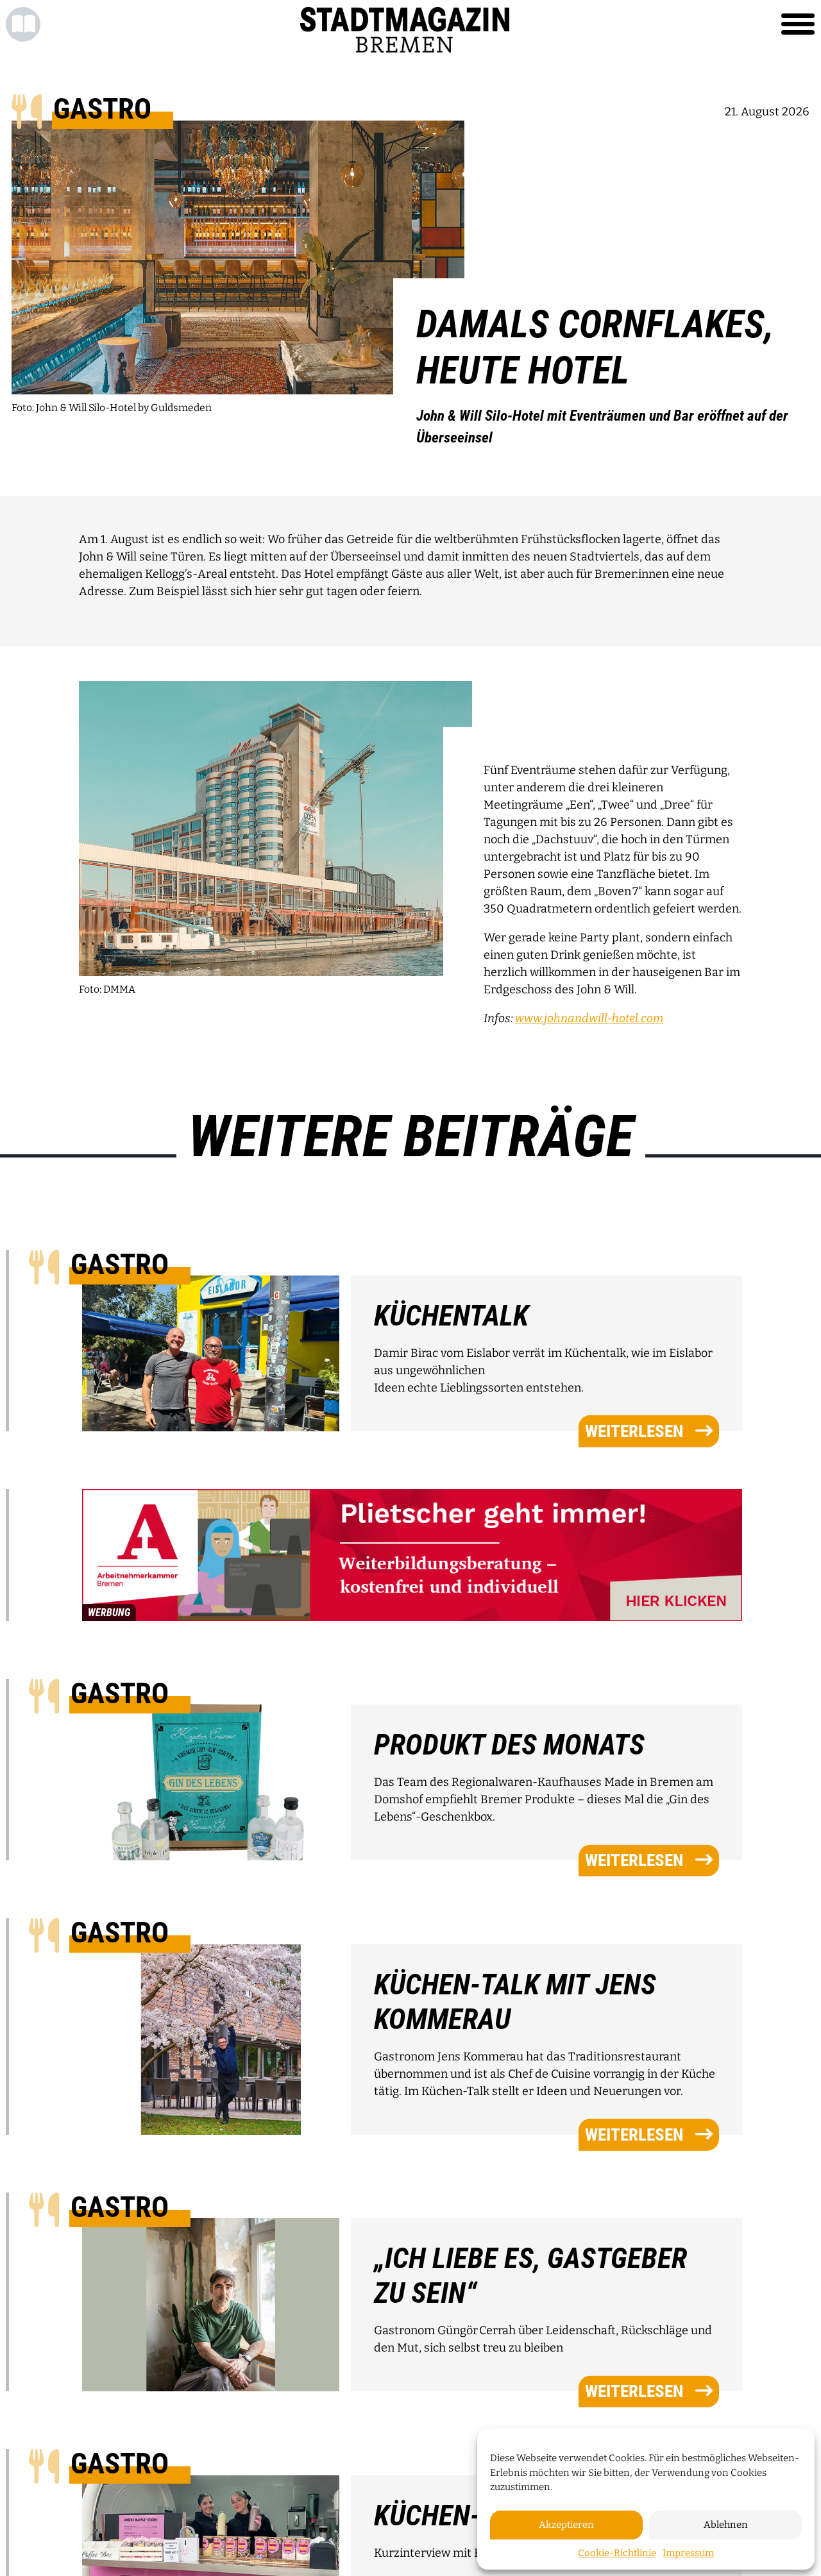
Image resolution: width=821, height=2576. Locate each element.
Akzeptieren (566, 2525)
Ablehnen (726, 2525)
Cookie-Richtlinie (617, 2553)
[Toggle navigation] (798, 24)
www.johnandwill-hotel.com (589, 1018)
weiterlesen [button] (634, 1431)
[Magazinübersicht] (23, 24)
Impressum (688, 2553)
